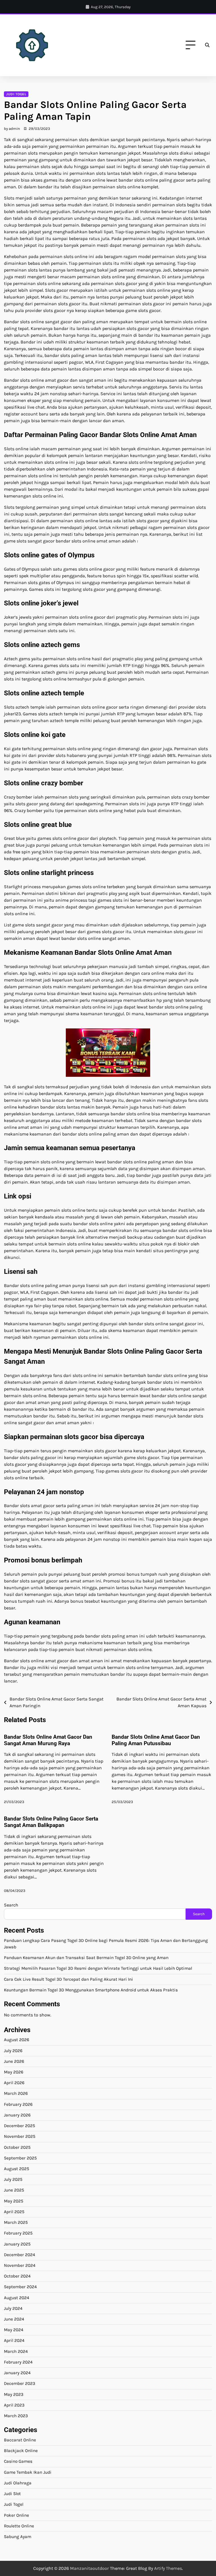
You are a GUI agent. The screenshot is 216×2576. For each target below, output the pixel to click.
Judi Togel (16, 94)
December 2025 (20, 2126)
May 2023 (14, 2394)
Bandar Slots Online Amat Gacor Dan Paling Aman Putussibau (156, 1740)
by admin (12, 129)
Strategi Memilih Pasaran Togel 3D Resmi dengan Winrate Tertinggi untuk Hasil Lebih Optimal (98, 1968)
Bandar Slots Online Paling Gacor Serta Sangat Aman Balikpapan (51, 1822)
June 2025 (14, 2190)
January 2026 (17, 2115)
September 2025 (20, 2158)
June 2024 (14, 2319)
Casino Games (18, 2461)
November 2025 (20, 2136)
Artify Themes (168, 2568)
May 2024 (14, 2330)
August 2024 (17, 2298)
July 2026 (13, 2051)
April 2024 (14, 2340)
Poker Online (16, 2515)
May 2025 (14, 2201)
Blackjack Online (21, 2451)
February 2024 (18, 2362)
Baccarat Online (20, 2440)
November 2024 (20, 2265)
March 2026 (16, 2093)
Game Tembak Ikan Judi (28, 2472)
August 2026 (17, 2040)
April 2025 (14, 2212)
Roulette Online (19, 2526)
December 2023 (20, 2383)
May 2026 (14, 2072)
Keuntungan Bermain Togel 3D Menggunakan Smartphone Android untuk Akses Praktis (91, 1990)
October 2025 (17, 2147)
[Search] (207, 45)
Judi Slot (12, 2494)
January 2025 (17, 2244)
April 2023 (14, 2405)
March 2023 (16, 2416)
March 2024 (16, 2351)
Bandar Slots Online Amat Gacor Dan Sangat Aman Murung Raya (48, 1740)
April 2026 (14, 2083)
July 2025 (13, 2179)
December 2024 (20, 2255)
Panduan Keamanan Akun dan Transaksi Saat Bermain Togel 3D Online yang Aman (86, 1958)
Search (11, 1905)
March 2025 (16, 2222)
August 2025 (17, 2169)
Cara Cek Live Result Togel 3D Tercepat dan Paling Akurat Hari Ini (68, 1979)
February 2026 (18, 2104)
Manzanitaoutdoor (89, 2568)
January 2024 (17, 2373)
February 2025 (18, 2233)
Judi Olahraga (18, 2483)
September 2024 (20, 2287)
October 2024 (17, 2276)
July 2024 (13, 2308)
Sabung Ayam (18, 2537)
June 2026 (14, 2061)
